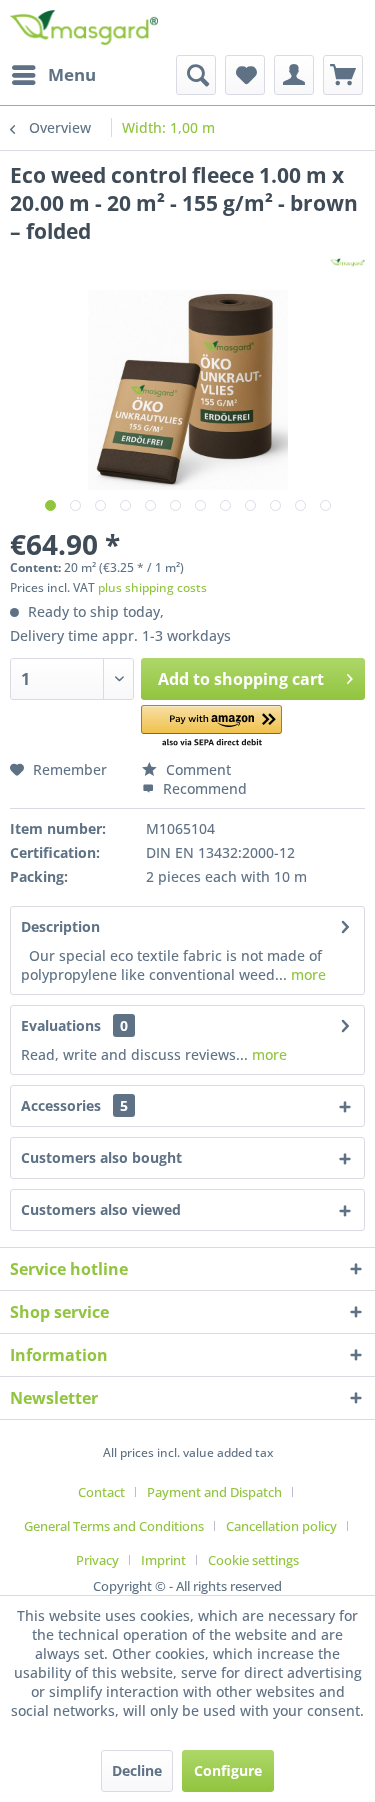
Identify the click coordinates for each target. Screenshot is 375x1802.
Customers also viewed (101, 1209)
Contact (101, 1492)
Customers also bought (101, 1157)
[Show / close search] (196, 75)
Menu (72, 74)
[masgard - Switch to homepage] (84, 27)
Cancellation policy (281, 1526)
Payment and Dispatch (214, 1492)
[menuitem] (53, 75)
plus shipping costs (152, 587)
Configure (228, 1770)
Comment (196, 769)
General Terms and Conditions (114, 1526)
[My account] (294, 75)
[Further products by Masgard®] (347, 262)
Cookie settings (253, 1560)
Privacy (97, 1560)
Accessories (74, 1105)
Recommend (203, 788)
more (306, 974)
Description (60, 926)
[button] (211, 727)
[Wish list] (245, 75)
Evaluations (61, 1025)
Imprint (163, 1560)
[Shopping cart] (343, 75)
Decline (137, 1770)
